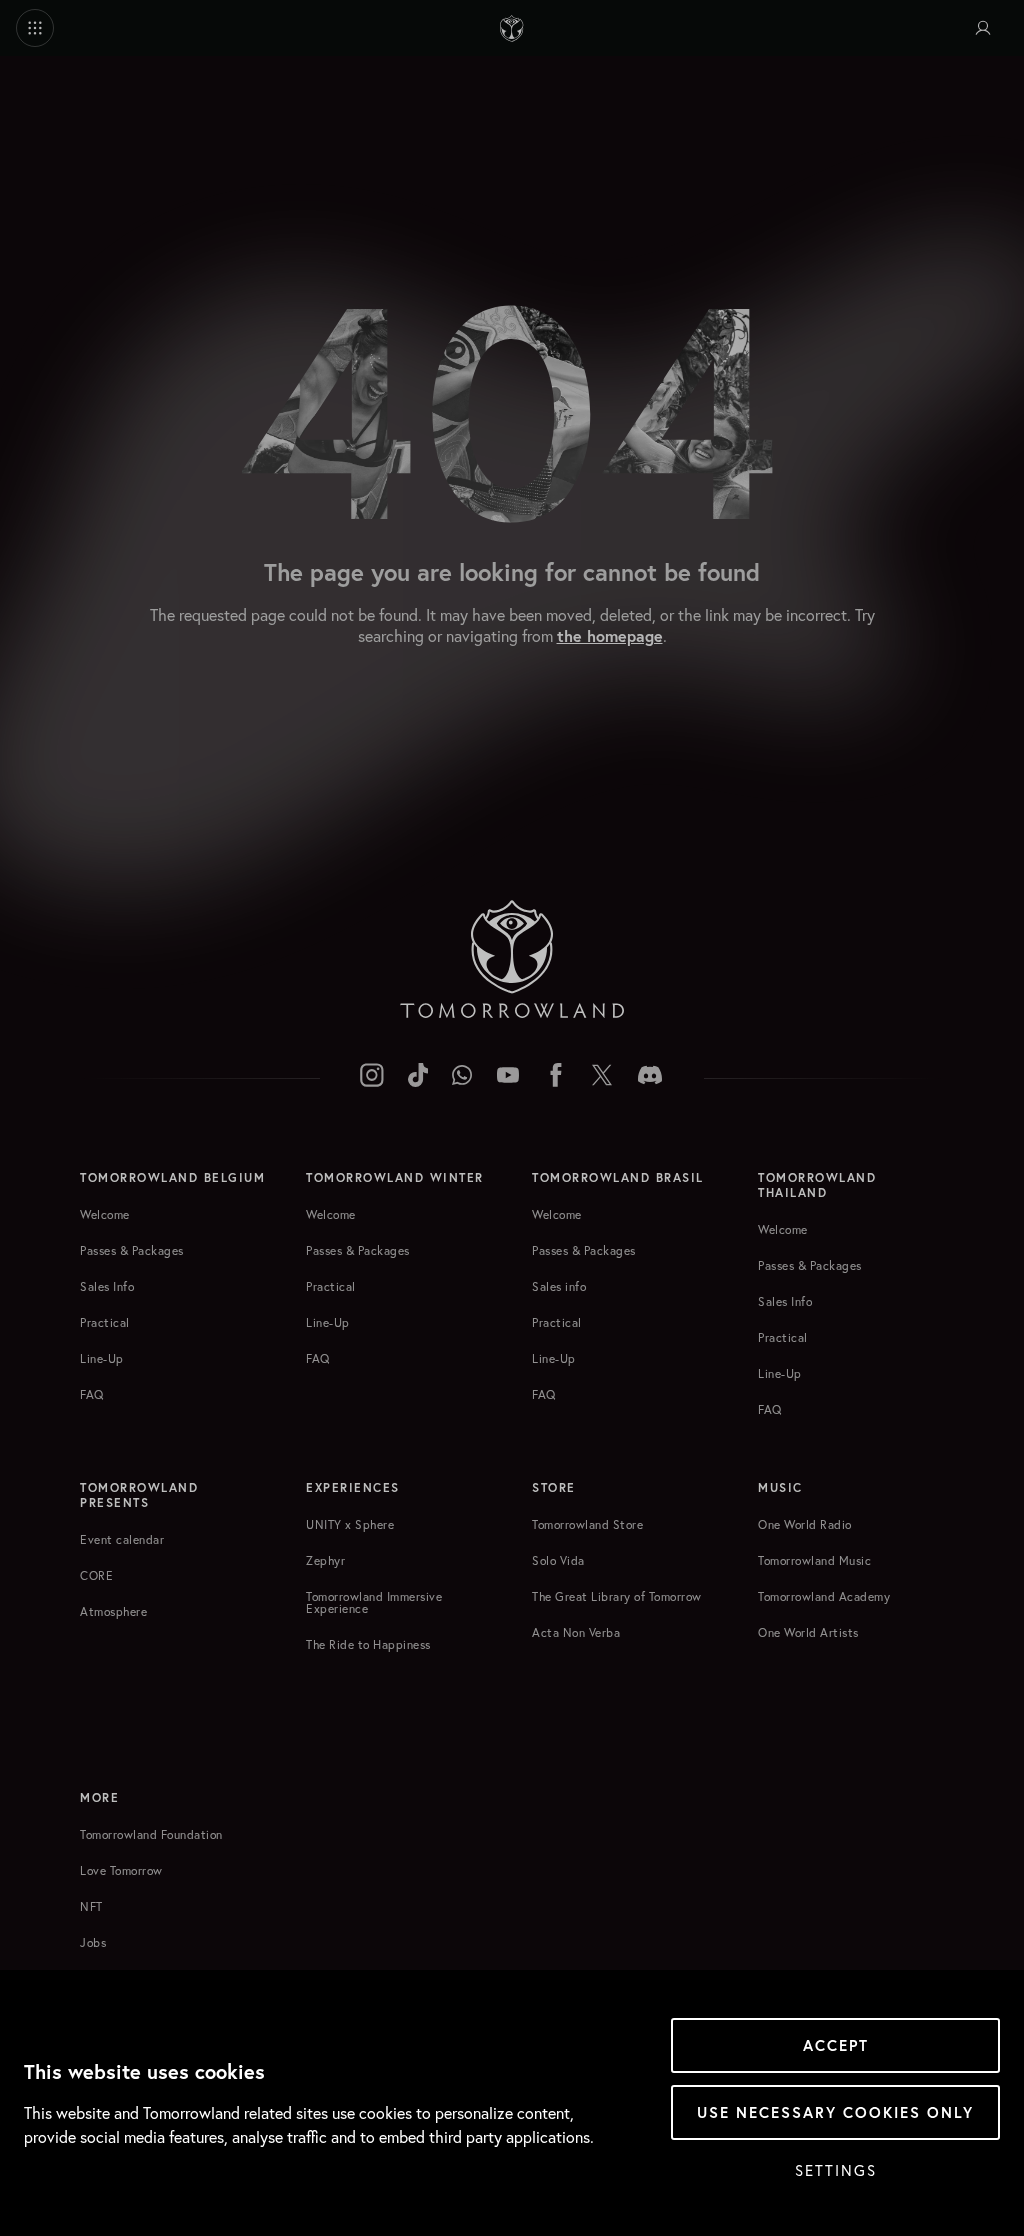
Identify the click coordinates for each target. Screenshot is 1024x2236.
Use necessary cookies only (835, 2112)
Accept (836, 2045)
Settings (836, 2170)
